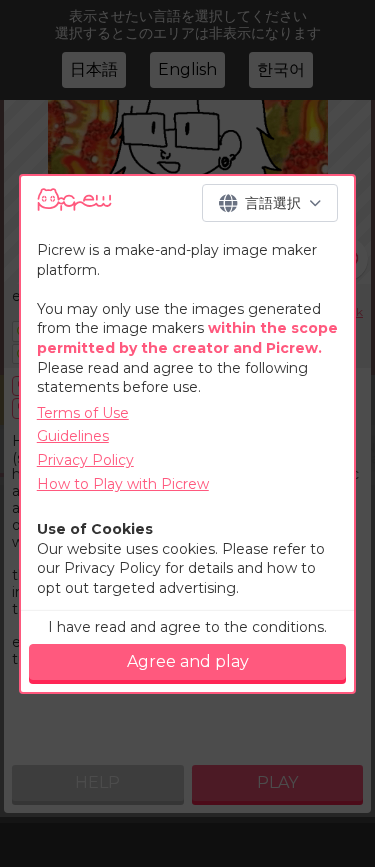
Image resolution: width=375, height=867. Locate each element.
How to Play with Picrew (123, 484)
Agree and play (188, 661)
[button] (270, 203)
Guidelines (73, 436)
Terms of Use (83, 413)
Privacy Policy (85, 460)
